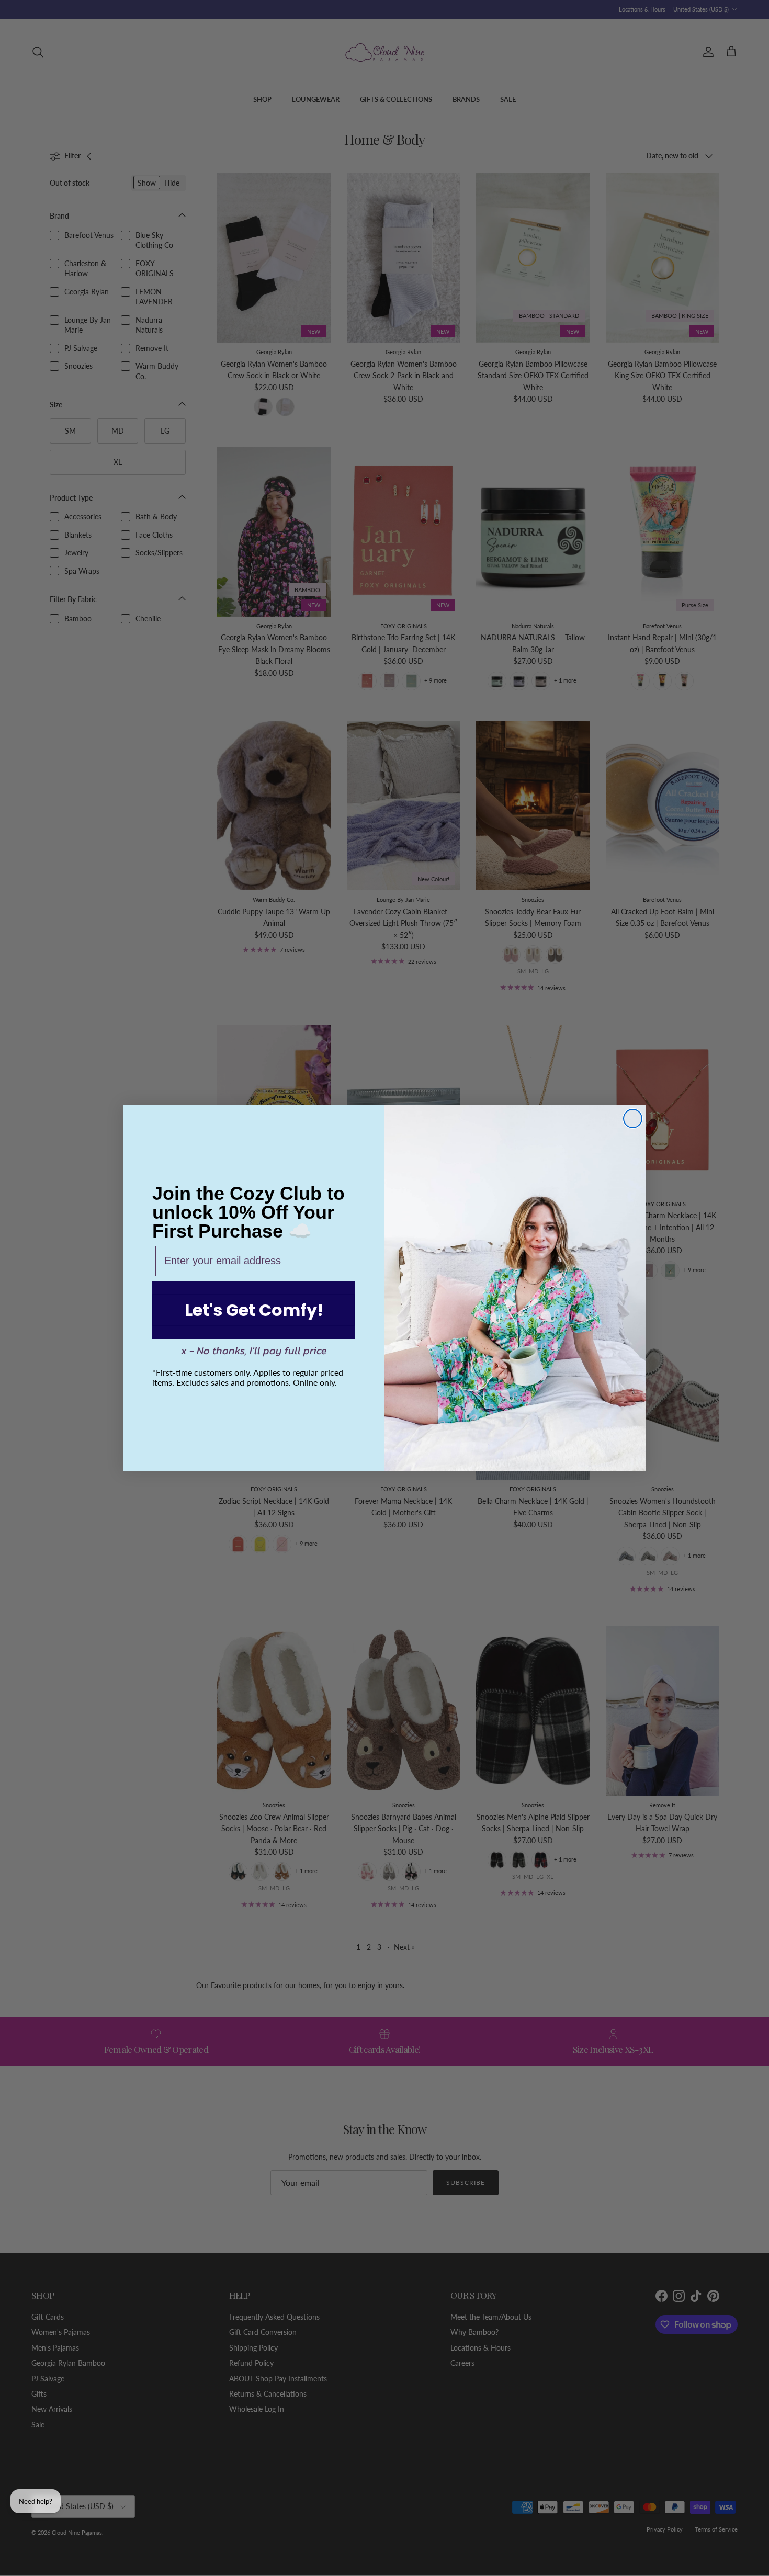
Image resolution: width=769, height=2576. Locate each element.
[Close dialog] (633, 1119)
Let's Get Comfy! (254, 1310)
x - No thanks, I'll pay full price (254, 1351)
